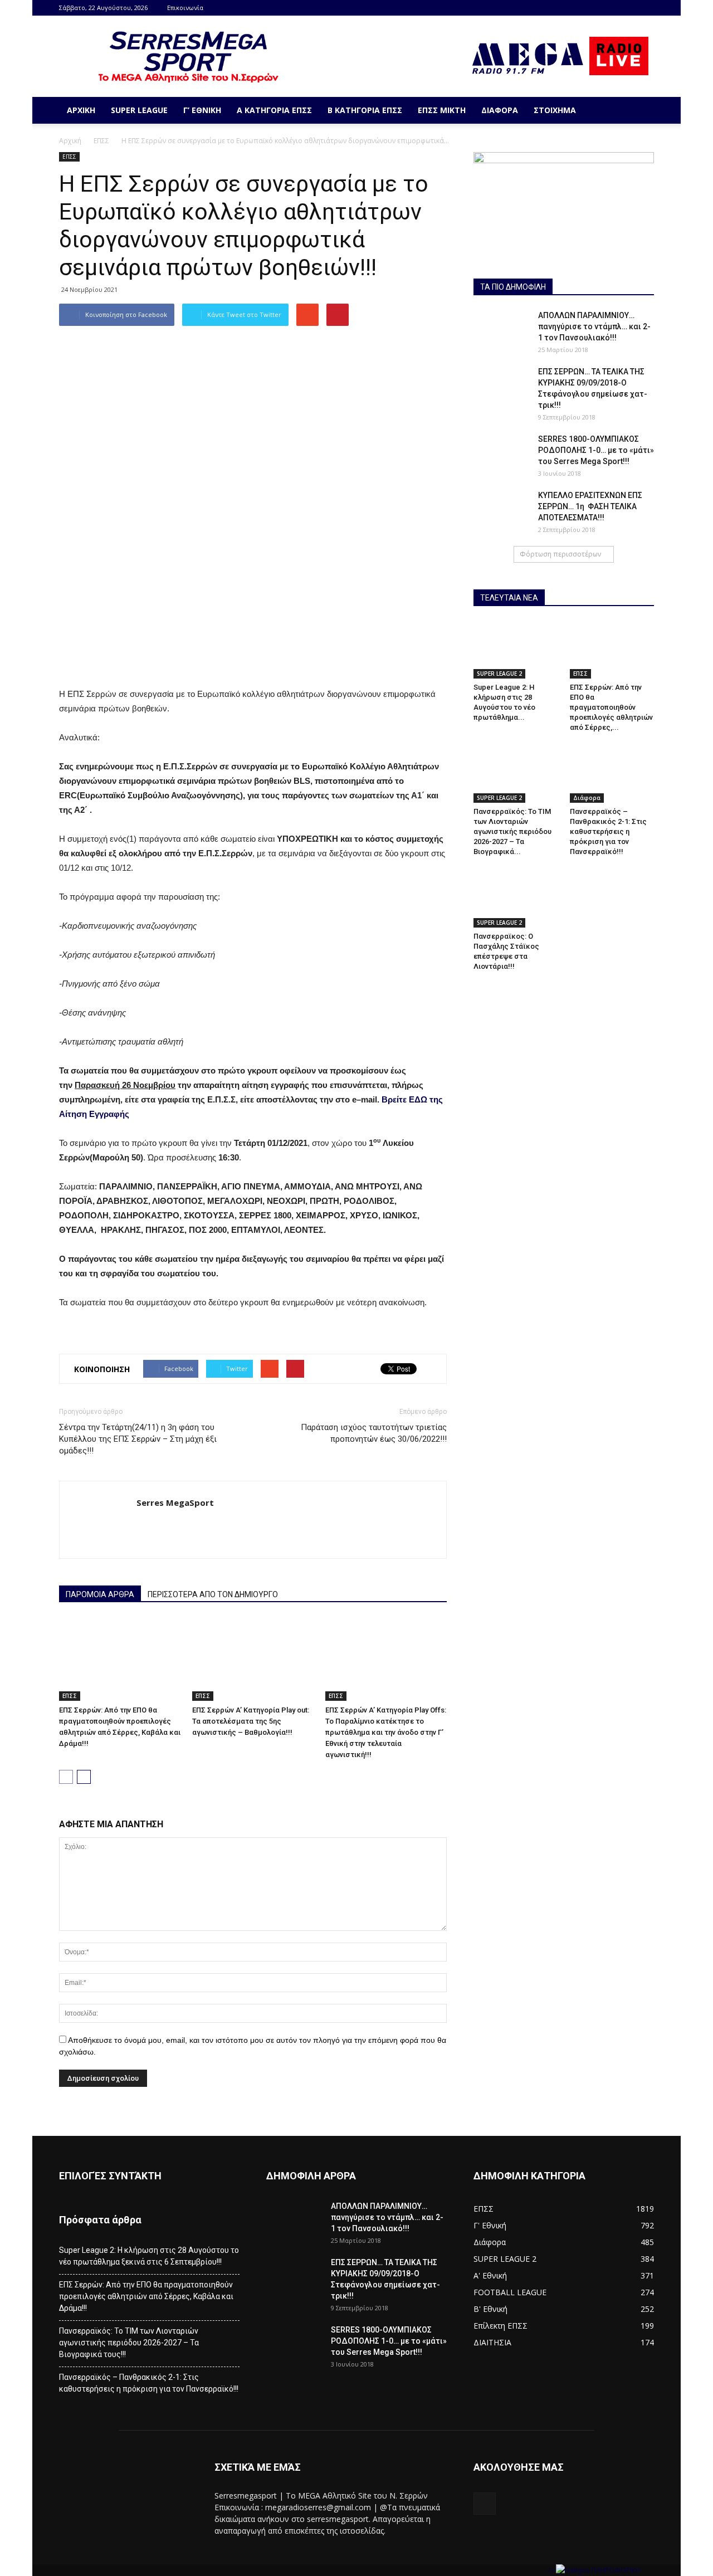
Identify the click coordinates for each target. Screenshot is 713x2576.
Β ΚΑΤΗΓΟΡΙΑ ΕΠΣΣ (365, 110)
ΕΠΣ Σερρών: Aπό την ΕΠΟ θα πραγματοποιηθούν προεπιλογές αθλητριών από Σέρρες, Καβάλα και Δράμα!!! (146, 2296)
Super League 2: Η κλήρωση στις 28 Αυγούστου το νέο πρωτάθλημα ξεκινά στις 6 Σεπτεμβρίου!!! (149, 2256)
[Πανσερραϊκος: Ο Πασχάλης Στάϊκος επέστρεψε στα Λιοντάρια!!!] (516, 898)
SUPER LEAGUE (139, 110)
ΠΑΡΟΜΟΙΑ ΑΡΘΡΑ (100, 1594)
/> (552, 2570)
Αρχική (81, 110)
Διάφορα (500, 110)
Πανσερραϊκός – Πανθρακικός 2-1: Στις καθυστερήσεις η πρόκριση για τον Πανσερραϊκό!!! (608, 831)
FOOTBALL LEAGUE (510, 2292)
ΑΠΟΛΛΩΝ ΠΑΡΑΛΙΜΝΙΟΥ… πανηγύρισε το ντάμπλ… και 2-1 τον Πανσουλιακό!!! (594, 326)
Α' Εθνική (490, 2275)
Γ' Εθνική (490, 2225)
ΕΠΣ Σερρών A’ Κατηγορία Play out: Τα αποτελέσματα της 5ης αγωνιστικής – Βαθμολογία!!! (251, 1721)
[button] (641, 110)
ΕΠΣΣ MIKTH (442, 110)
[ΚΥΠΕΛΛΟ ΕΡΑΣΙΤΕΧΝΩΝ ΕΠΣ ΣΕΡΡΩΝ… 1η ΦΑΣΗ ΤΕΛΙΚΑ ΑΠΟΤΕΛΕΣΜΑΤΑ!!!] (501, 509)
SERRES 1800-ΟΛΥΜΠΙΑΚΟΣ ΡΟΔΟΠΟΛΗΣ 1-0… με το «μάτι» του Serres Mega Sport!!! (596, 450)
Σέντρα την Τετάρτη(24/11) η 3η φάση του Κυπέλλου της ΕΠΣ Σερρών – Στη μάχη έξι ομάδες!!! (138, 1439)
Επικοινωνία (185, 8)
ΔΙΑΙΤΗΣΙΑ (492, 2342)
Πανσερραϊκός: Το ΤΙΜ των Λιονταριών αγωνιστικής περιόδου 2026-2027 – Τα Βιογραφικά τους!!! (129, 2343)
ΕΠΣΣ (101, 141)
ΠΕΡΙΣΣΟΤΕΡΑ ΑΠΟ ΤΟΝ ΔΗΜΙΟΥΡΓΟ (213, 1594)
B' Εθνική (490, 2309)
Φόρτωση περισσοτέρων (560, 554)
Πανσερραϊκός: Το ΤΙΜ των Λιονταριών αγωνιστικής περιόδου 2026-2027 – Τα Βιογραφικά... (512, 831)
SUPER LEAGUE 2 (499, 674)
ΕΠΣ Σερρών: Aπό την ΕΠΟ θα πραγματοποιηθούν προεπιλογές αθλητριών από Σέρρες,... (611, 707)
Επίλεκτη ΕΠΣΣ (500, 2326)
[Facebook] (646, 8)
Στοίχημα (555, 110)
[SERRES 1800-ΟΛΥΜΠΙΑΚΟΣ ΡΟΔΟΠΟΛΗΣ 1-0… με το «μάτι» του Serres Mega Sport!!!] (501, 453)
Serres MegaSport (175, 1502)
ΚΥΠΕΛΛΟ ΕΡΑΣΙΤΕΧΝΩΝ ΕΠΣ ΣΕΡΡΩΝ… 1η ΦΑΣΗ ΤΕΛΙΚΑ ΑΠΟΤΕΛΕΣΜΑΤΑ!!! (590, 506)
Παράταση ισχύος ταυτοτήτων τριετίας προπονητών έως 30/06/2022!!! (374, 1433)
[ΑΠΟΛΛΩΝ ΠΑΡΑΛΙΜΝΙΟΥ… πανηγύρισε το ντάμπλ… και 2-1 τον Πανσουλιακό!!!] (501, 329)
